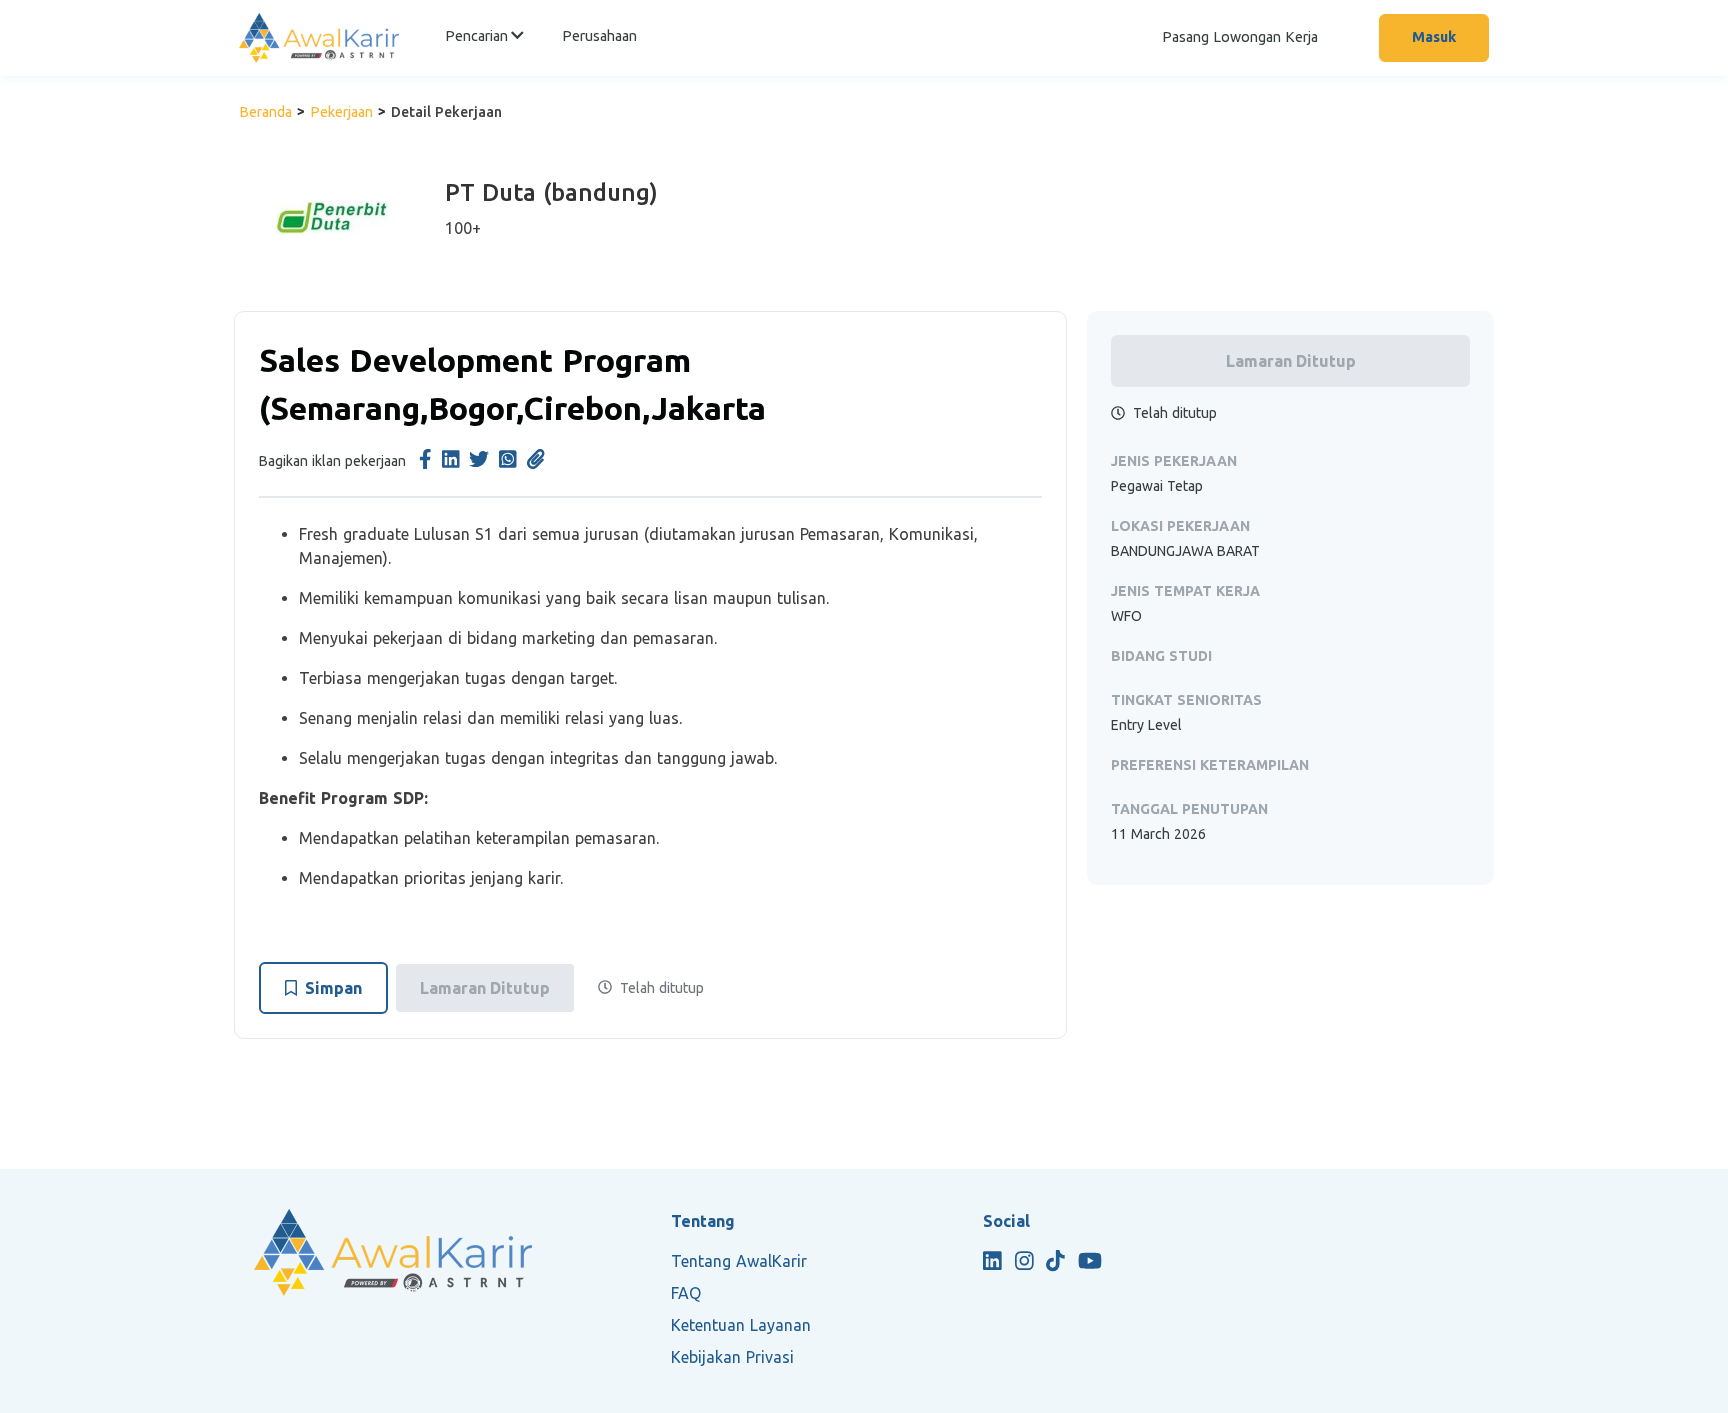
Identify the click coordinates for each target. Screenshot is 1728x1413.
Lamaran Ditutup (485, 988)
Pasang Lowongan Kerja (1240, 37)
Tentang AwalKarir (739, 1261)
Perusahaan (599, 36)
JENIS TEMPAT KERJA (1185, 591)
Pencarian (478, 36)
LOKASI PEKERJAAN (1180, 526)
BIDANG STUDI (1161, 656)
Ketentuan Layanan (741, 1325)
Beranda (265, 112)
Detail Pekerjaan (446, 112)
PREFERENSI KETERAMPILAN (1210, 765)
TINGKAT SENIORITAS (1186, 700)
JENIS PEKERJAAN (1174, 461)
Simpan (333, 988)
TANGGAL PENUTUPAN (1189, 809)
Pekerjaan (341, 112)
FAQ (686, 1293)
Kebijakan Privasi (732, 1357)
